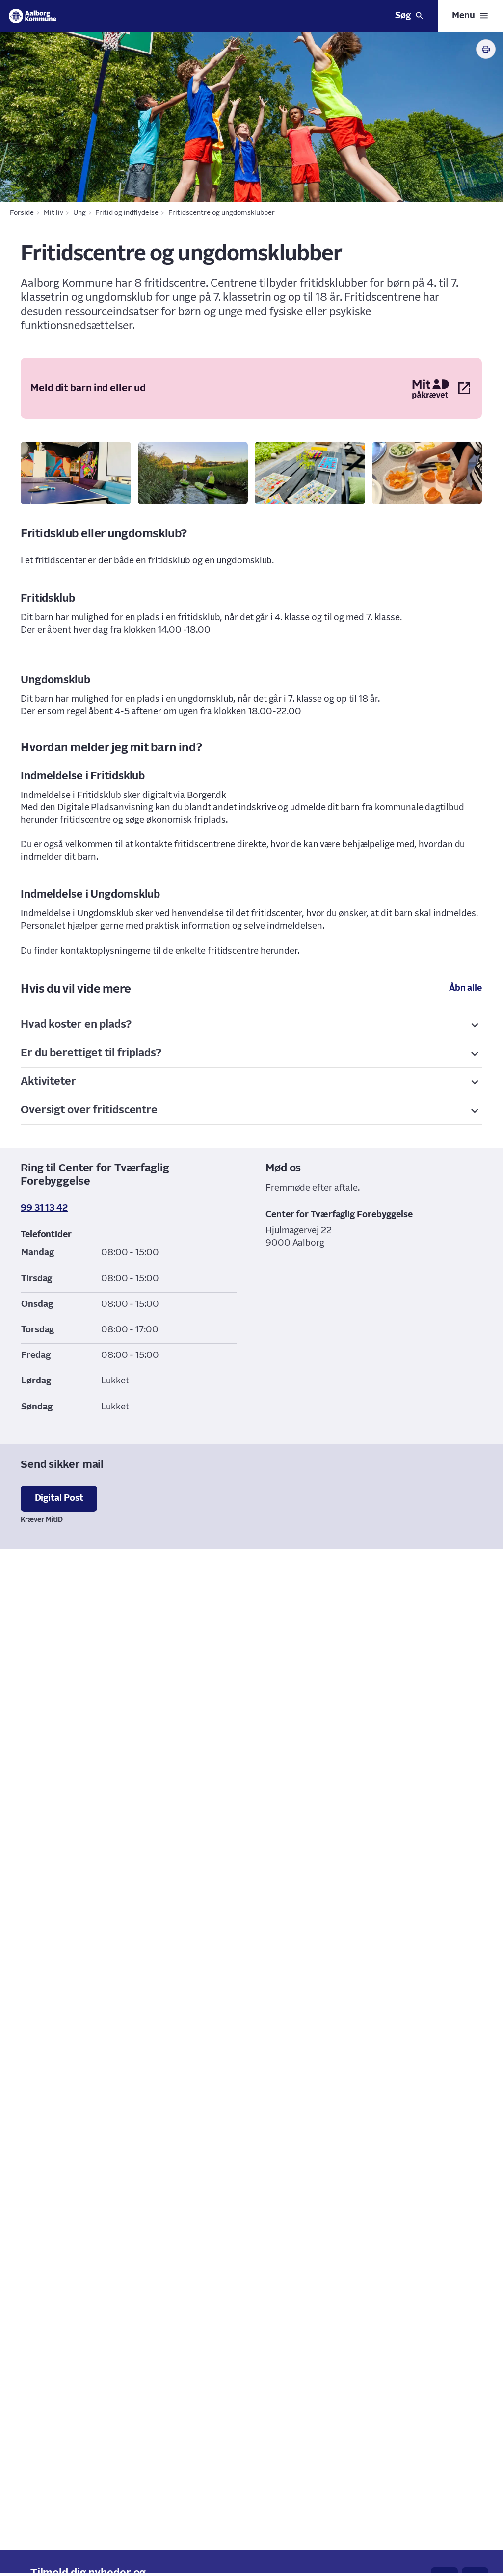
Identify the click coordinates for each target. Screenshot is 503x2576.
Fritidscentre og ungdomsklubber (222, 213)
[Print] (486, 49)
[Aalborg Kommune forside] (33, 16)
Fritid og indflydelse (127, 213)
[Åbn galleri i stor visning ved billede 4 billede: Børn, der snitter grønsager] (427, 473)
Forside (22, 213)
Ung (79, 213)
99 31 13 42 (44, 1208)
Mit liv (53, 213)
